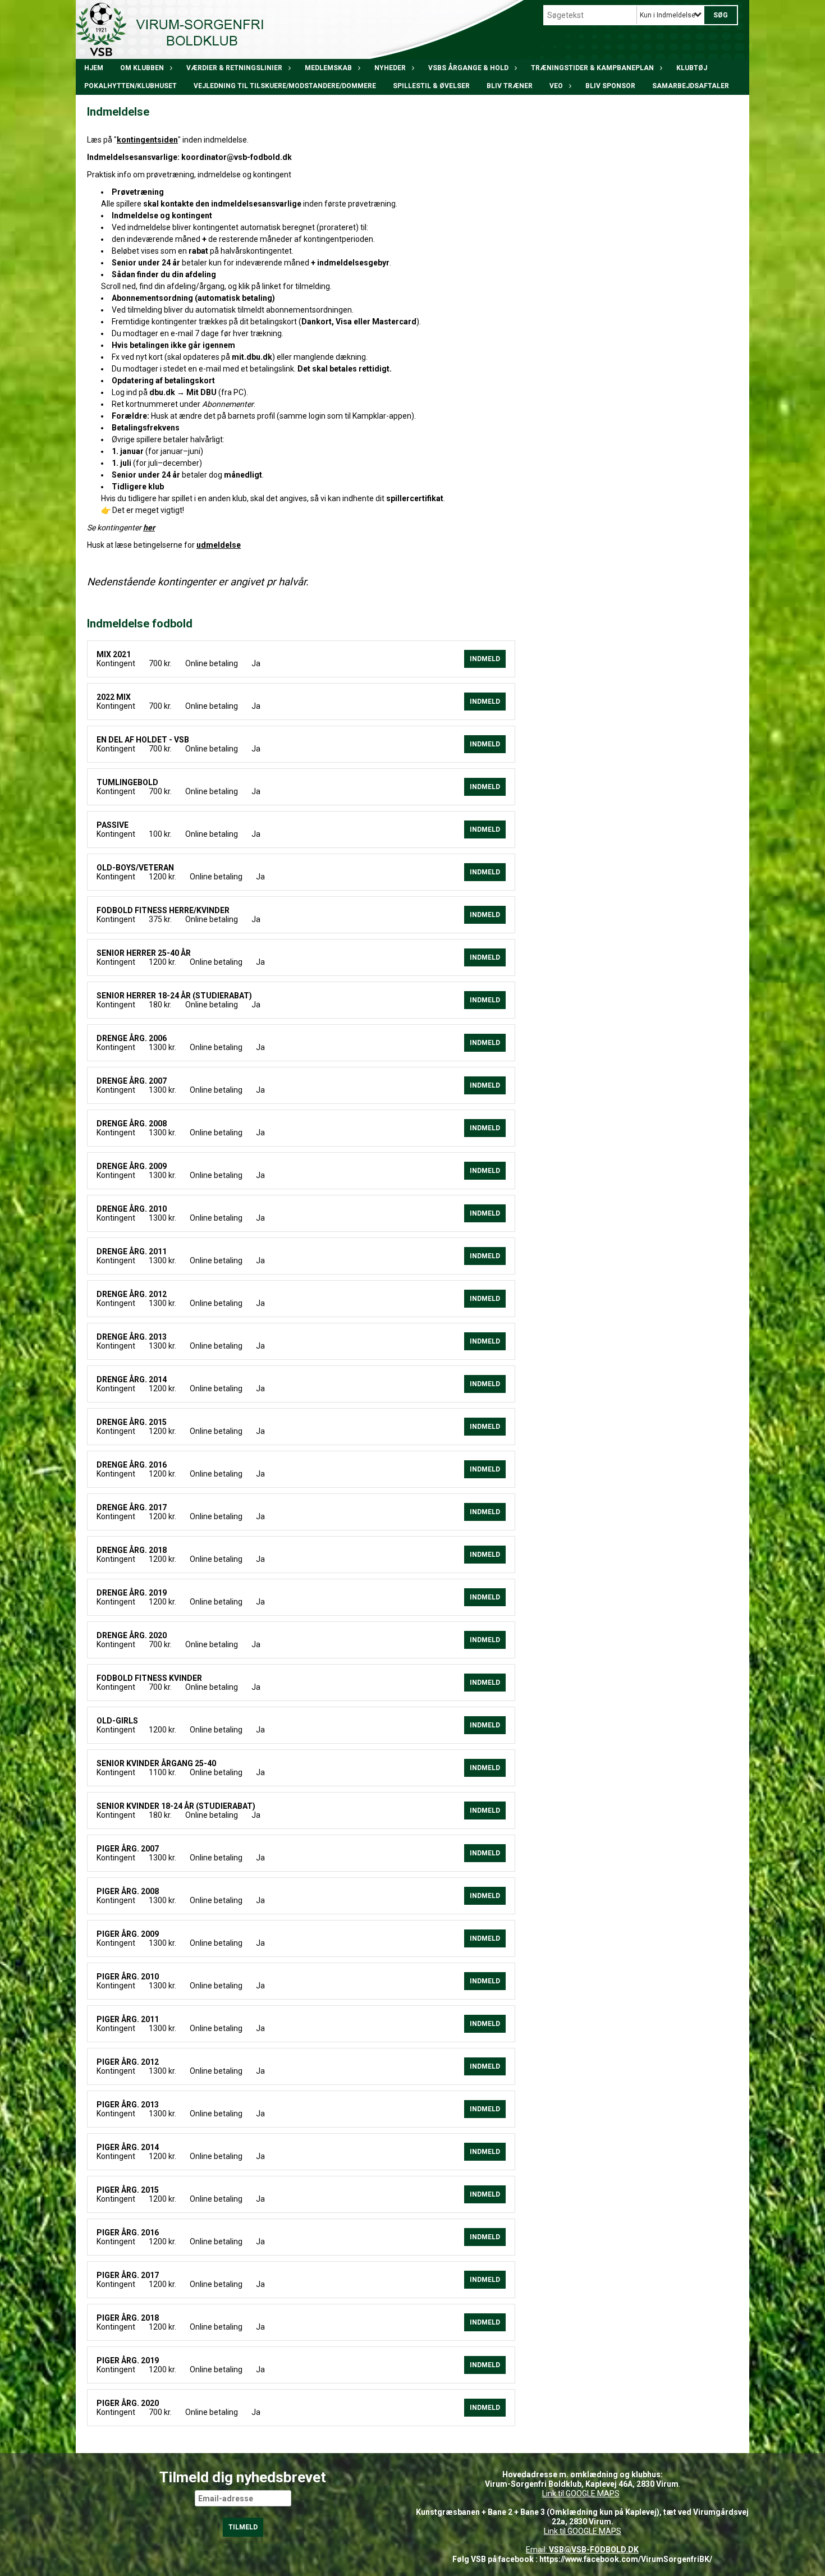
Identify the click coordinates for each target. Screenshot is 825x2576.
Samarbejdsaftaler (691, 86)
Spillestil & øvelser (431, 86)
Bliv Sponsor (610, 86)
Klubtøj (692, 68)
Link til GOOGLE (569, 2494)
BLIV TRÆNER (510, 86)
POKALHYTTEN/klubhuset (130, 86)
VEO (556, 86)
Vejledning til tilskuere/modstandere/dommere (285, 86)
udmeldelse (219, 545)
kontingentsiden (147, 140)
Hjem (94, 68)
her (149, 528)
